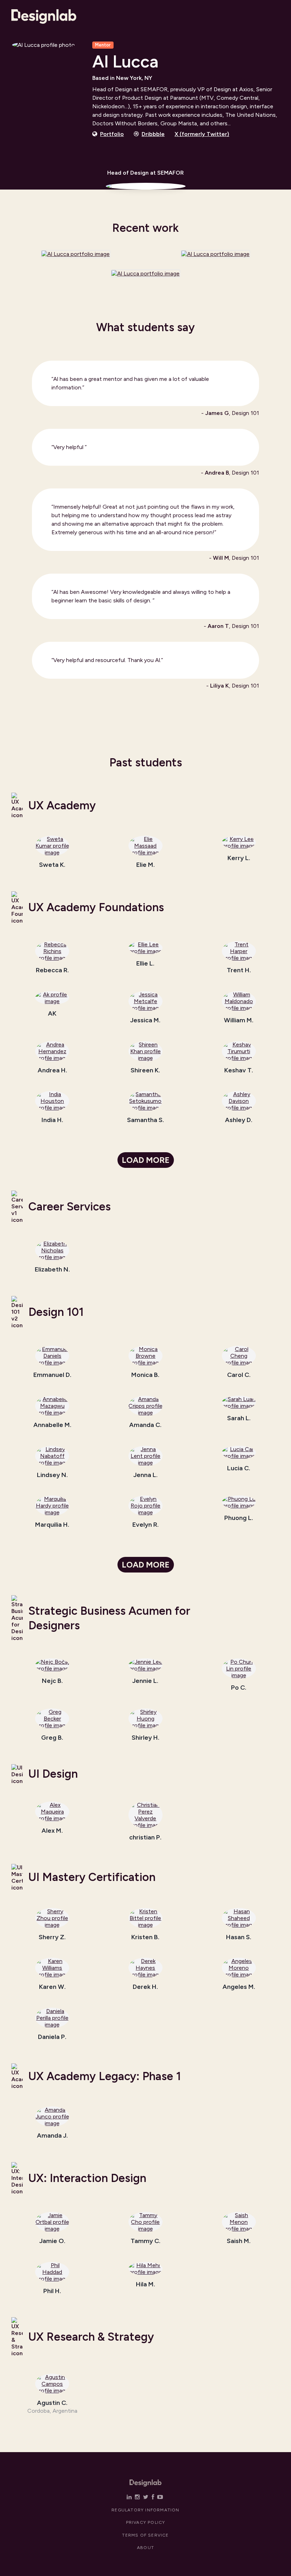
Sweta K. (52, 865)
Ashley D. (239, 1120)
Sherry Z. (52, 1937)
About (145, 2548)
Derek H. (145, 1987)
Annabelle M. (52, 1425)
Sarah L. (239, 1418)
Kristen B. (145, 1937)
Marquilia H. (52, 1525)
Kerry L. (239, 858)
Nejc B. (52, 1681)
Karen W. (52, 1987)
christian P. (145, 1838)
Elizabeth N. (52, 1270)
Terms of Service (145, 2535)
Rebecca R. (52, 970)
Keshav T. (239, 1071)
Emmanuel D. (52, 1375)
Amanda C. (145, 1425)
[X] (146, 2497)
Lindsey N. (52, 1475)
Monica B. (145, 1375)
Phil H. (52, 2291)
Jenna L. (145, 1475)
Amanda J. (52, 2136)
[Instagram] (137, 2497)
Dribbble (153, 134)
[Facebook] (153, 2497)
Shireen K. (145, 1071)
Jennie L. (145, 1681)
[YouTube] (160, 2497)
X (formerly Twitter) (202, 134)
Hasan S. (239, 1937)
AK (52, 1014)
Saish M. (239, 2241)
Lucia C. (239, 1469)
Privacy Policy (146, 2522)
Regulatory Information (145, 2510)
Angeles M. (239, 1987)
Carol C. (239, 1375)
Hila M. (145, 2285)
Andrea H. (52, 1071)
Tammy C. (145, 2241)
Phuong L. (239, 1518)
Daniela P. (52, 2037)
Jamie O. (52, 2241)
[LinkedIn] (129, 2497)
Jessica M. (145, 1021)
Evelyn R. (145, 1525)
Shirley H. (145, 1738)
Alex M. (52, 1831)
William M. (239, 1021)
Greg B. (52, 1738)
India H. (52, 1120)
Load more (146, 1160)
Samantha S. (145, 1120)
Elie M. (145, 865)
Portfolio (112, 134)
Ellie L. (145, 964)
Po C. (239, 1688)
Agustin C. (52, 2403)
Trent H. (239, 970)
